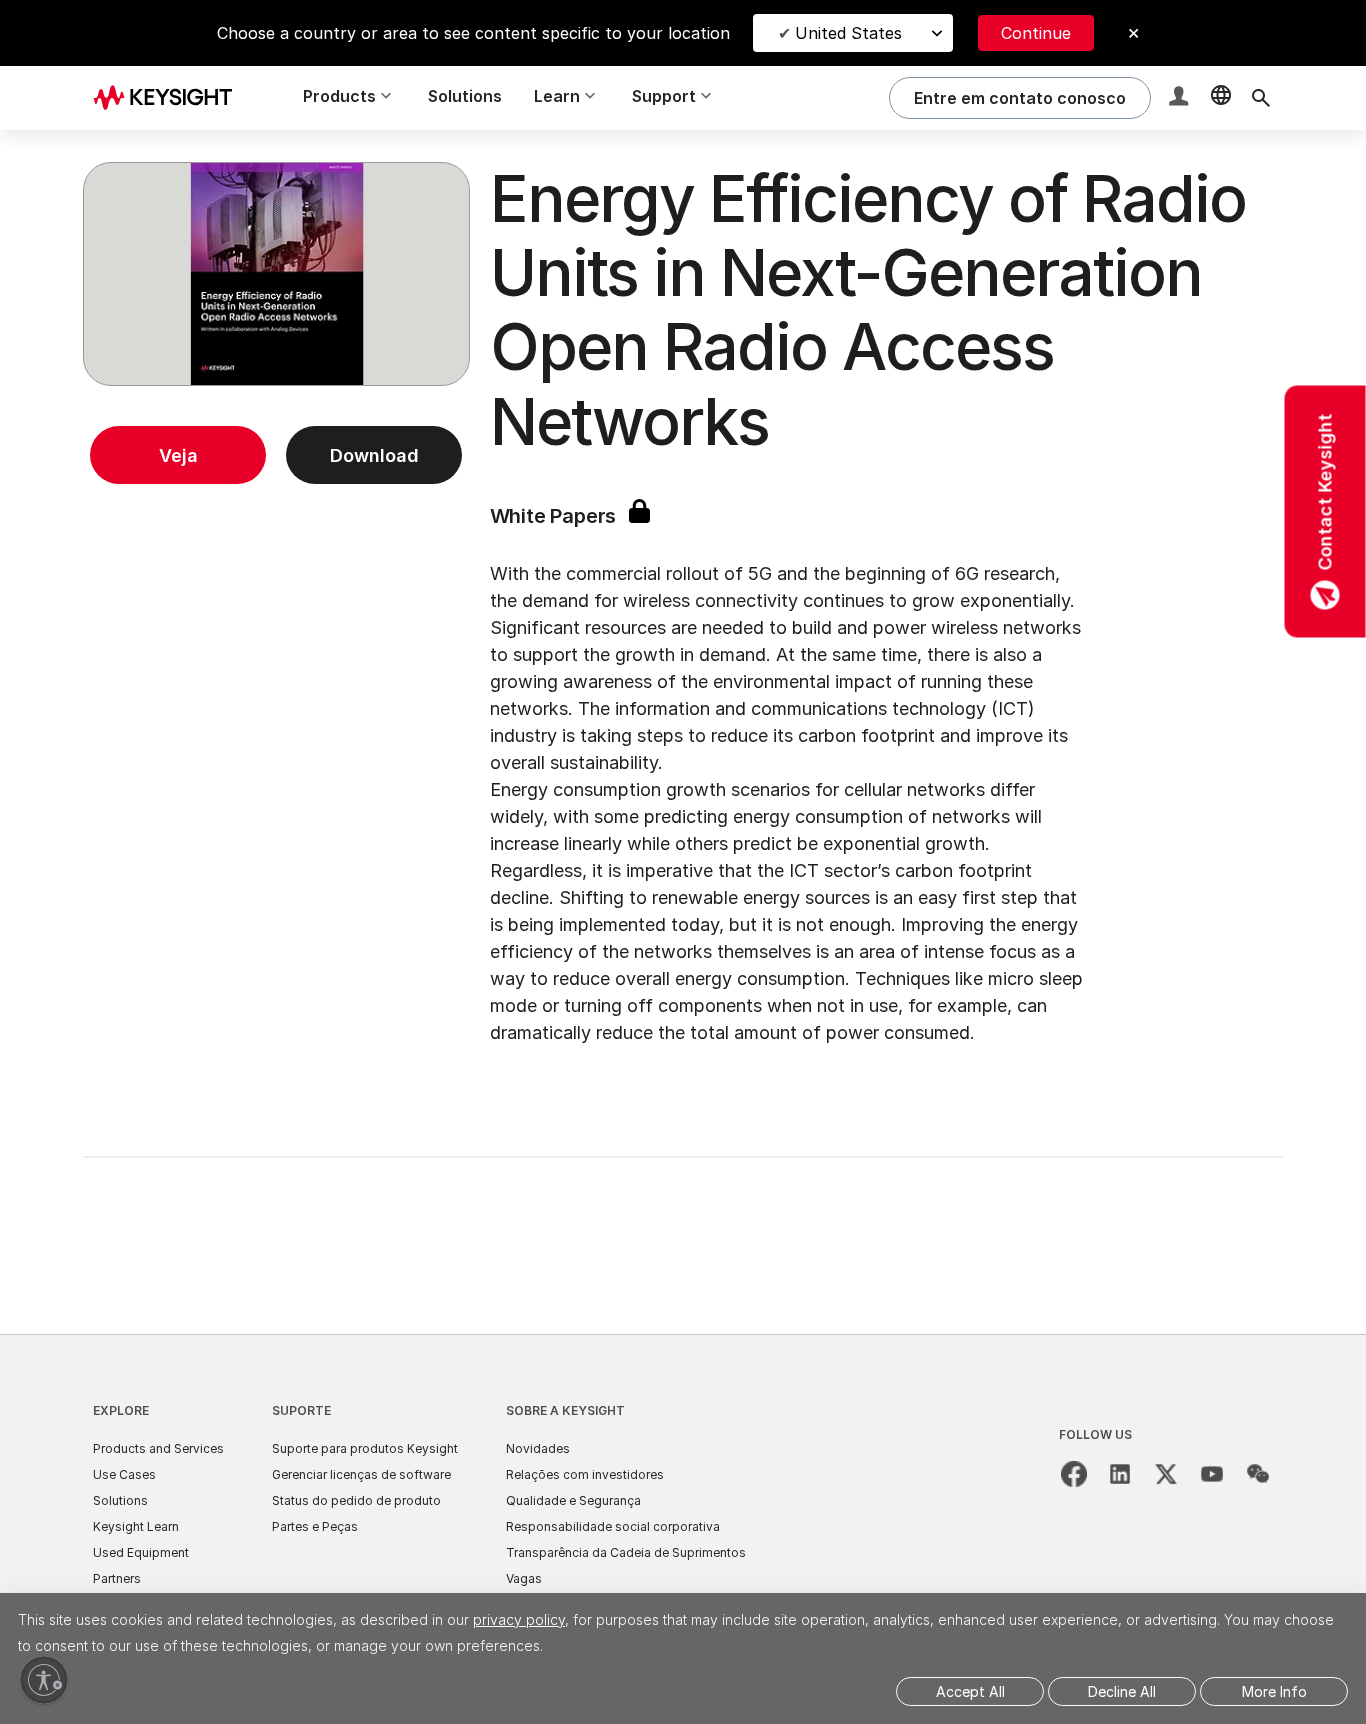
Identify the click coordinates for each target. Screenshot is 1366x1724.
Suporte (301, 1410)
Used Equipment (141, 1552)
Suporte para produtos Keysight (365, 1448)
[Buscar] (1261, 98)
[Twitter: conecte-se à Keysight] (1166, 1474)
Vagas (524, 1578)
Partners (117, 1578)
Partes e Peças (315, 1526)
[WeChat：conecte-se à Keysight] (1258, 1474)
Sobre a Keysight (565, 1410)
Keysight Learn (136, 1526)
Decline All (1122, 1691)
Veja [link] (178, 455)
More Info (1274, 1691)
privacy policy (519, 1619)
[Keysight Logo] (170, 98)
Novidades (538, 1448)
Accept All (970, 1691)
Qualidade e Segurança (573, 1500)
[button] (1181, 98)
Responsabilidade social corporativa (613, 1526)
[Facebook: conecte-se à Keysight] (1074, 1474)
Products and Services (158, 1448)
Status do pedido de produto (356, 1500)
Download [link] (374, 455)
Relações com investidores (585, 1474)
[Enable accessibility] (44, 1680)
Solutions (465, 96)
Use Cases (124, 1474)
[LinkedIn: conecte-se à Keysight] (1120, 1474)
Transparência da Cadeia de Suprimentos (626, 1552)
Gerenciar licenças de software (361, 1474)
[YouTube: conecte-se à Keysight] (1212, 1474)
